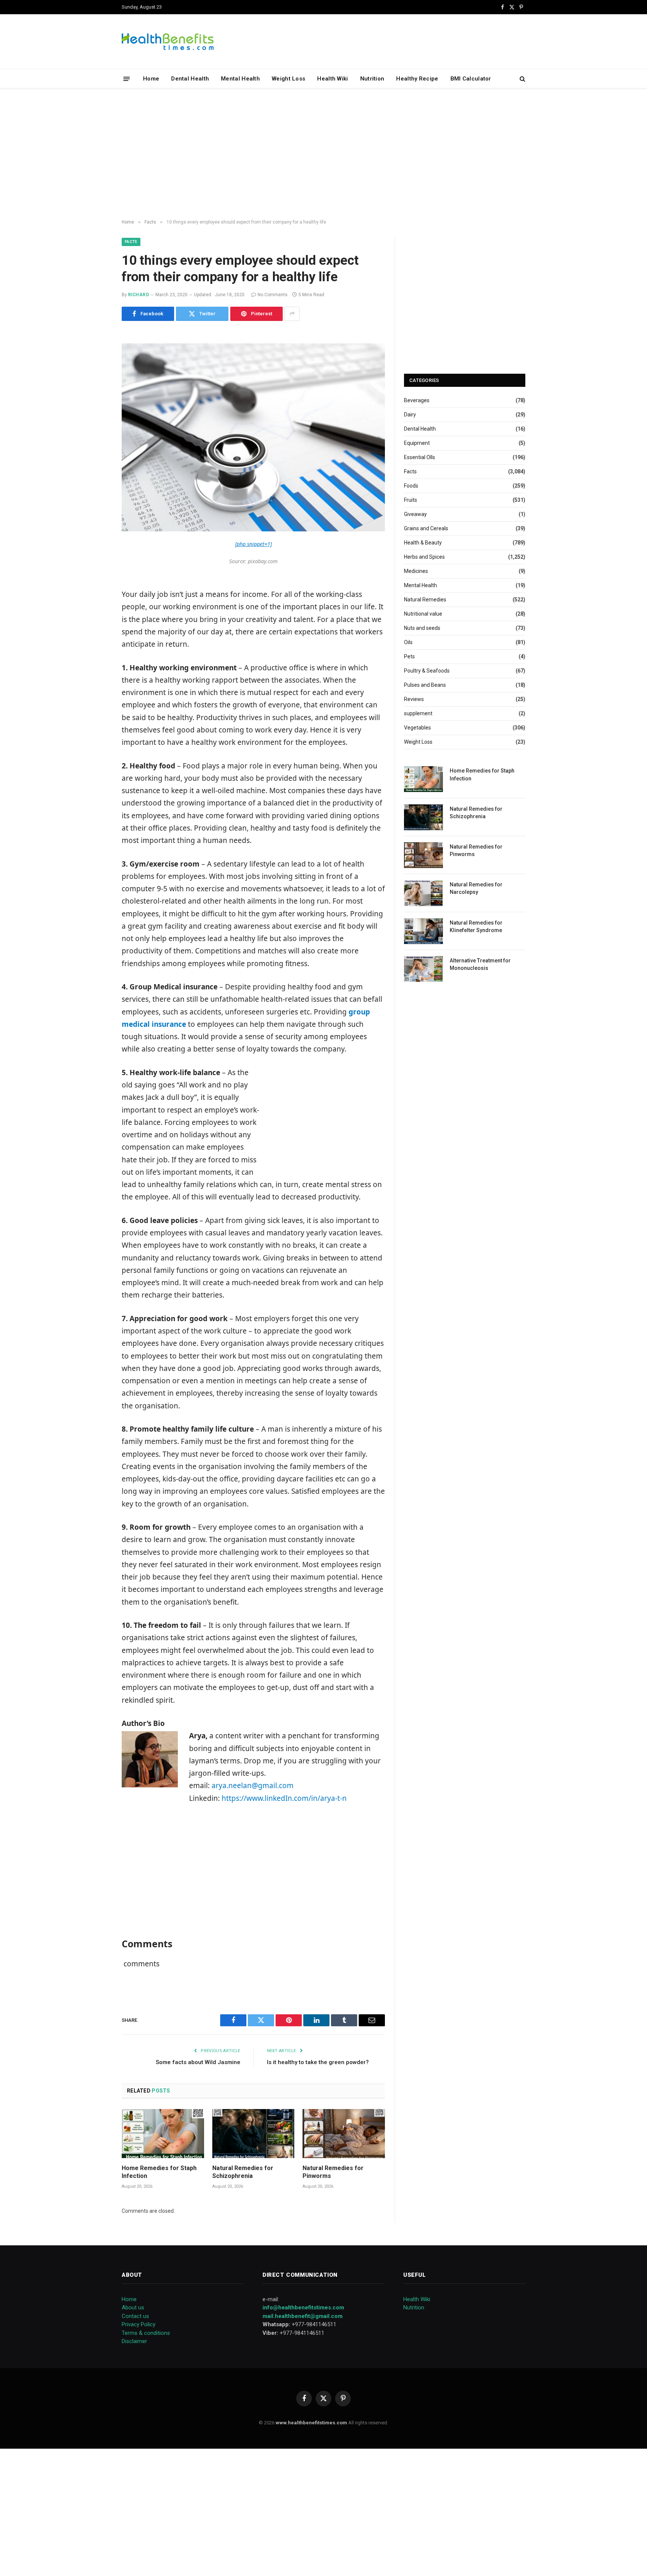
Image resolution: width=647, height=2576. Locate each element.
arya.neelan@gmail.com (253, 1785)
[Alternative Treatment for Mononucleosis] (423, 969)
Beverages (417, 400)
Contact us (135, 2316)
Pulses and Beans (425, 685)
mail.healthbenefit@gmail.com (303, 2316)
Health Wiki (332, 79)
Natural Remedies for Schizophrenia (243, 2172)
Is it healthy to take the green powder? (318, 2062)
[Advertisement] (323, 154)
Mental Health (240, 79)
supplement (418, 713)
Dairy (410, 415)
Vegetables (417, 728)
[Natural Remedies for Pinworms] (344, 2134)
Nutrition (372, 79)
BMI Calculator (471, 79)
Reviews (414, 699)
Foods (411, 486)
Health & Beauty (423, 543)
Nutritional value (423, 614)
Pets (409, 656)
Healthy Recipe (417, 79)
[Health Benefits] (168, 42)
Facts (131, 242)
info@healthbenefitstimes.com (303, 2308)
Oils (408, 642)
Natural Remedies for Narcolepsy (476, 888)
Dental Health (190, 79)
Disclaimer (134, 2341)
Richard (139, 295)
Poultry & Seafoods (427, 671)
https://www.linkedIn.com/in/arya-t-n (284, 1798)
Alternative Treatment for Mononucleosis (480, 964)
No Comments (273, 295)
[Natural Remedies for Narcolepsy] (423, 893)
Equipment (417, 443)
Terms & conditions (146, 2333)
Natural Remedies (425, 600)
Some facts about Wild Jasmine (198, 2062)
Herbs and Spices (424, 557)
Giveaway (415, 514)
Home (151, 79)
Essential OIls (420, 457)
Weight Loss (288, 79)
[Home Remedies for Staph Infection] (163, 2134)
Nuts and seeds (422, 628)
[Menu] (127, 78)
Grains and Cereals (426, 528)
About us (133, 2308)
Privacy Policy (139, 2324)
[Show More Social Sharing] (292, 314)
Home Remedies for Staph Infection (159, 2172)
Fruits (411, 500)
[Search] (522, 79)
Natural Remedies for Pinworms (333, 2172)
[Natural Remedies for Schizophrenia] (253, 2134)
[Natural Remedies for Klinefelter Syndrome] (423, 931)
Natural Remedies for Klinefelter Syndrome (476, 926)
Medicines (416, 571)
